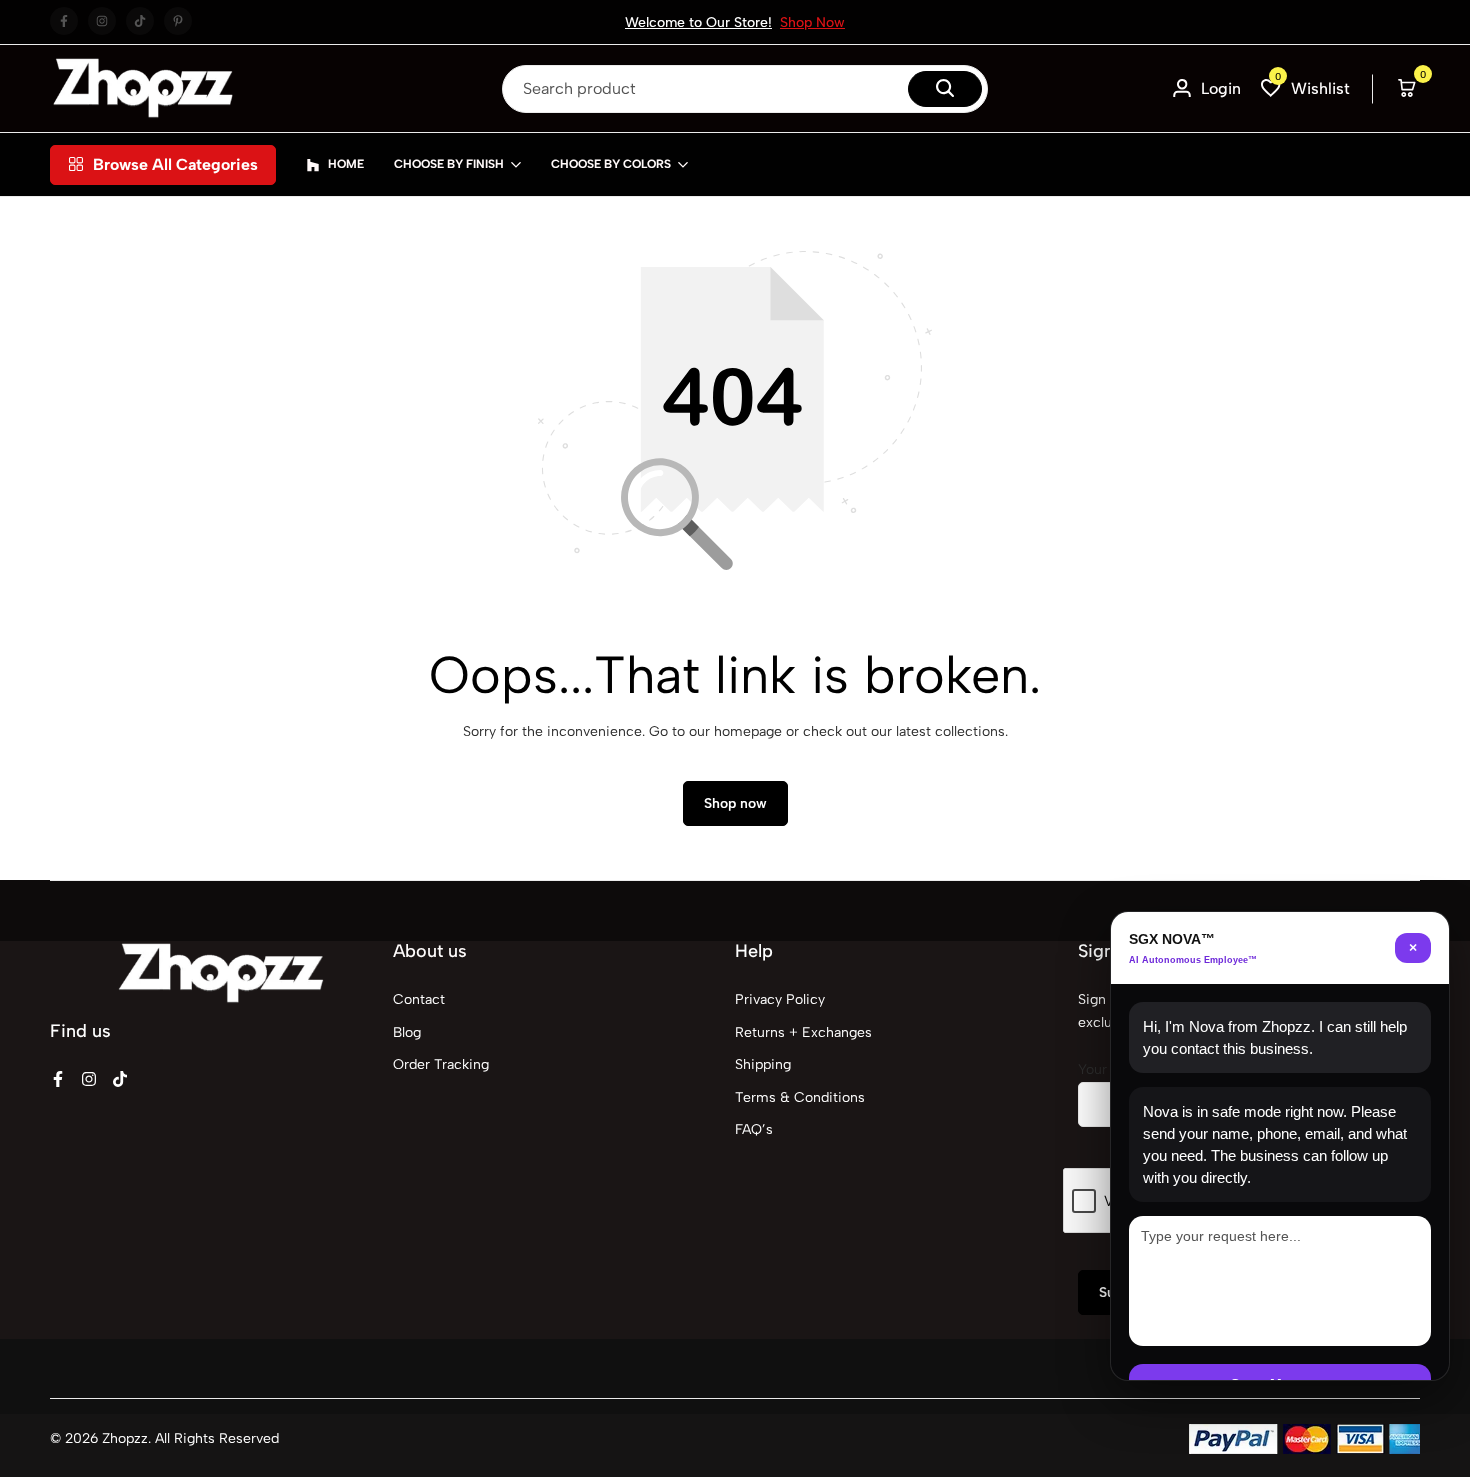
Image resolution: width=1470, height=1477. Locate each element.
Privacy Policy (780, 999)
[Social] (58, 1079)
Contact (419, 999)
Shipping (763, 1064)
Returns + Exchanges (803, 1032)
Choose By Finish (449, 164)
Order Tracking (441, 1064)
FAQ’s (754, 1129)
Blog (407, 1032)
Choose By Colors (611, 164)
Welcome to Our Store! (698, 22)
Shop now (735, 803)
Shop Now (812, 22)
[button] (1305, 88)
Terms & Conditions (800, 1097)
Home (346, 164)
